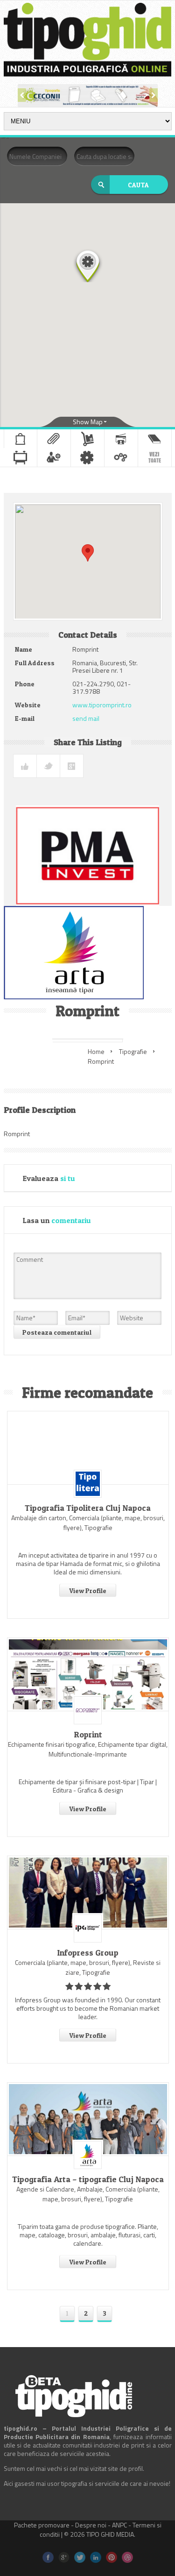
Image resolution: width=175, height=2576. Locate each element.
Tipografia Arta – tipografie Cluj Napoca (88, 2179)
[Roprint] (88, 1674)
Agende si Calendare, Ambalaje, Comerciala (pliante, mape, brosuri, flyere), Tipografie (88, 2194)
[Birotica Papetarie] (54, 439)
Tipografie (133, 1051)
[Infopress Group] (88, 1893)
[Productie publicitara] (20, 457)
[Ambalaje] (21, 439)
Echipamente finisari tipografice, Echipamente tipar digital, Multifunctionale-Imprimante (88, 1749)
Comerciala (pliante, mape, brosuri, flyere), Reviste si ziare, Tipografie (88, 1967)
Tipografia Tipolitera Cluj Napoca (88, 1508)
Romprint (101, 1061)
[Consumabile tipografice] (87, 439)
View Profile (88, 1590)
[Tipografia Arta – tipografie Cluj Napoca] (88, 2119)
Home (96, 1051)
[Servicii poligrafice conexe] (54, 457)
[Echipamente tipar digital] (121, 439)
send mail (86, 718)
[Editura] (155, 439)
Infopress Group (88, 1953)
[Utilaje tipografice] (121, 457)
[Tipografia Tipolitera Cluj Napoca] (88, 1448)
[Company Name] (88, 1484)
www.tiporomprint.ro (102, 705)
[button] (88, 265)
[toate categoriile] (155, 457)
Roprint (88, 1735)
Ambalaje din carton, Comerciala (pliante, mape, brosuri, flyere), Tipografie (88, 1523)
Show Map (88, 422)
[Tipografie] (87, 457)
